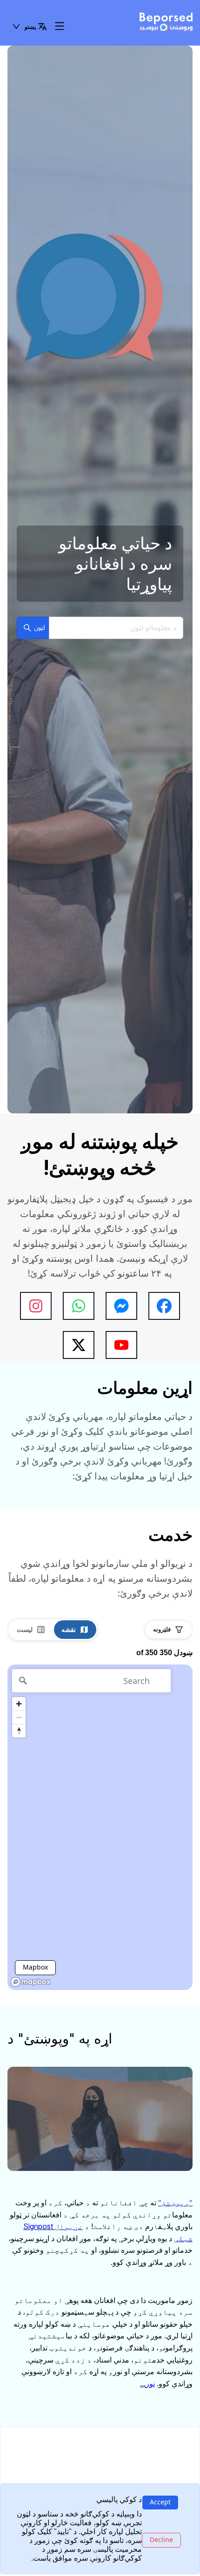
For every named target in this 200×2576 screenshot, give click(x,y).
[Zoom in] (19, 1704)
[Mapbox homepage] (31, 1982)
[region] (100, 1827)
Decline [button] (161, 2539)
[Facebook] (164, 1306)
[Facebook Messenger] (121, 1306)
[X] (79, 1345)
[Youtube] (121, 1345)
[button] (29, 27)
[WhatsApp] (79, 1306)
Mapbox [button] (35, 1967)
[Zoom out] (19, 1717)
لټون (39, 628)
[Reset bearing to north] (19, 1731)
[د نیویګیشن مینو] (60, 27)
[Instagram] (36, 1306)
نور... (147, 2383)
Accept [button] (160, 2502)
